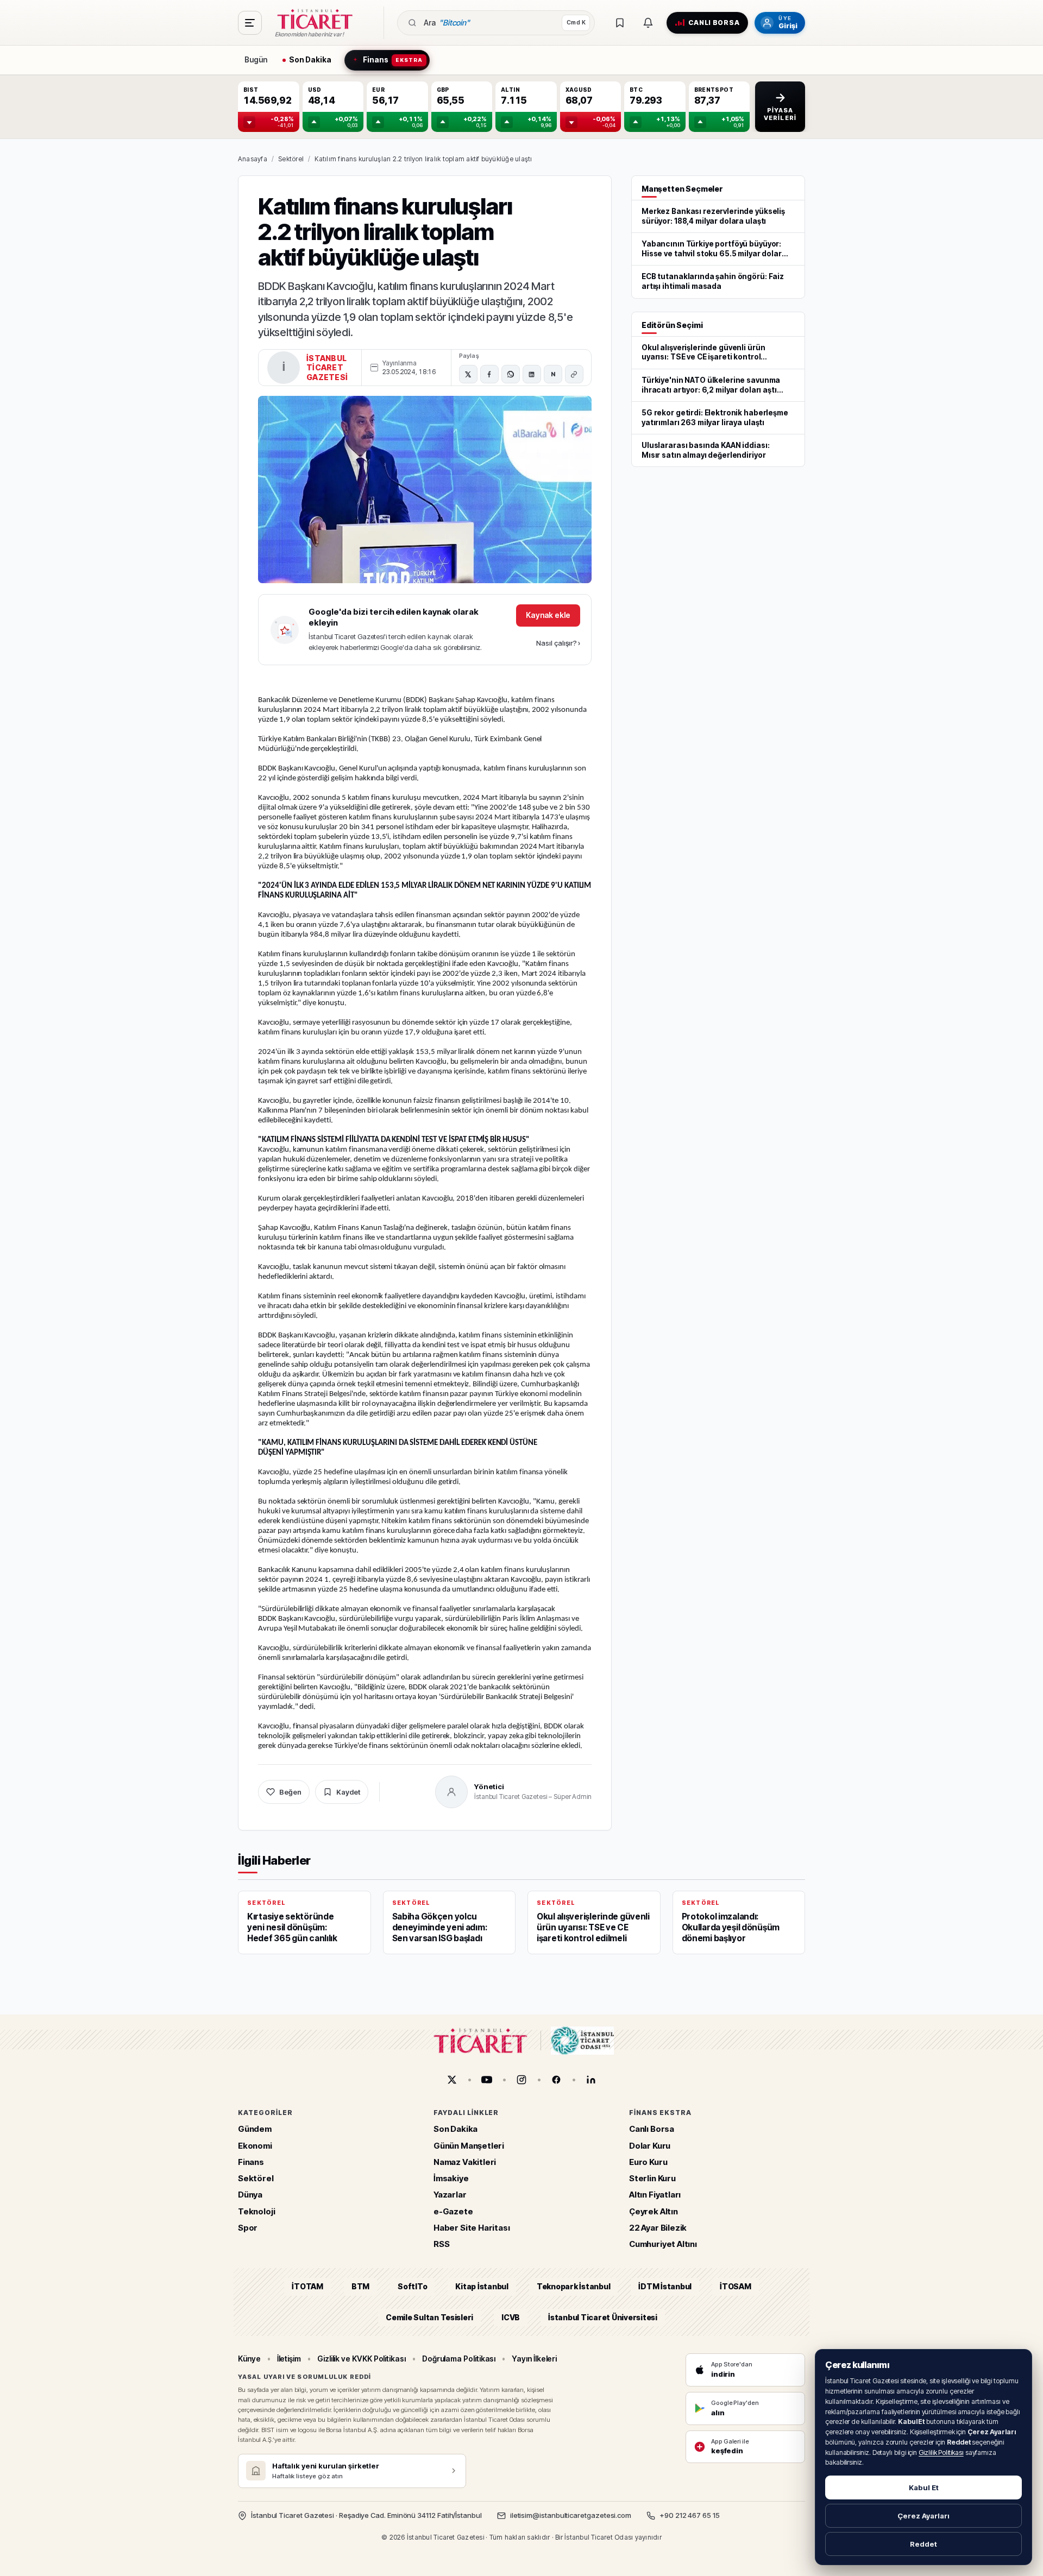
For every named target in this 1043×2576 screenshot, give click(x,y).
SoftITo (412, 2287)
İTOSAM (736, 2287)
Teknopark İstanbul (573, 2287)
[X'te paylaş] (468, 374)
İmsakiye (451, 2178)
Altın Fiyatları (655, 2195)
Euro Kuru (648, 2162)
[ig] (521, 2080)
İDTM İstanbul (665, 2287)
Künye (249, 2359)
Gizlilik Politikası (941, 2452)
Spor (248, 2228)
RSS (441, 2244)
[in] (591, 2080)
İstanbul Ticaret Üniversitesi (603, 2317)
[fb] (556, 2080)
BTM (360, 2287)
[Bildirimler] (648, 23)
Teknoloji (256, 2211)
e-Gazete (453, 2211)
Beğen (290, 1792)
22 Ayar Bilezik (658, 2228)
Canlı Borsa (652, 2129)
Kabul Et (924, 2487)
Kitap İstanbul (482, 2287)
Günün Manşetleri (469, 2146)
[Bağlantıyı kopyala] (574, 374)
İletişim (289, 2359)
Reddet (923, 2544)
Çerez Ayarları (923, 2516)
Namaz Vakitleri (465, 2162)
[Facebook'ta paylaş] (489, 374)
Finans (251, 2162)
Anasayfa (253, 159)
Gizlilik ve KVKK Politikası (362, 2359)
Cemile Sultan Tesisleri (429, 2317)
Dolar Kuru (650, 2146)
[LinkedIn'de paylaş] (532, 374)
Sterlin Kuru (652, 2178)
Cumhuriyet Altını (663, 2244)
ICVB (511, 2317)
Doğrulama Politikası (459, 2359)
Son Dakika (455, 2129)
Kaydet (348, 1792)
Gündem (255, 2129)
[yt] (487, 2080)
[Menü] (250, 23)
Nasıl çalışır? (558, 643)
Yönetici (489, 1786)
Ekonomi (255, 2146)
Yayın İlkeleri (534, 2359)
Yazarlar (450, 2195)
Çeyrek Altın (654, 2211)
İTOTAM (307, 2287)
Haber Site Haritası (472, 2228)
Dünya (250, 2195)
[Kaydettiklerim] (620, 23)
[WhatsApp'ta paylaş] (511, 374)
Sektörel (291, 159)
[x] (452, 2080)
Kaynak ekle (548, 615)
